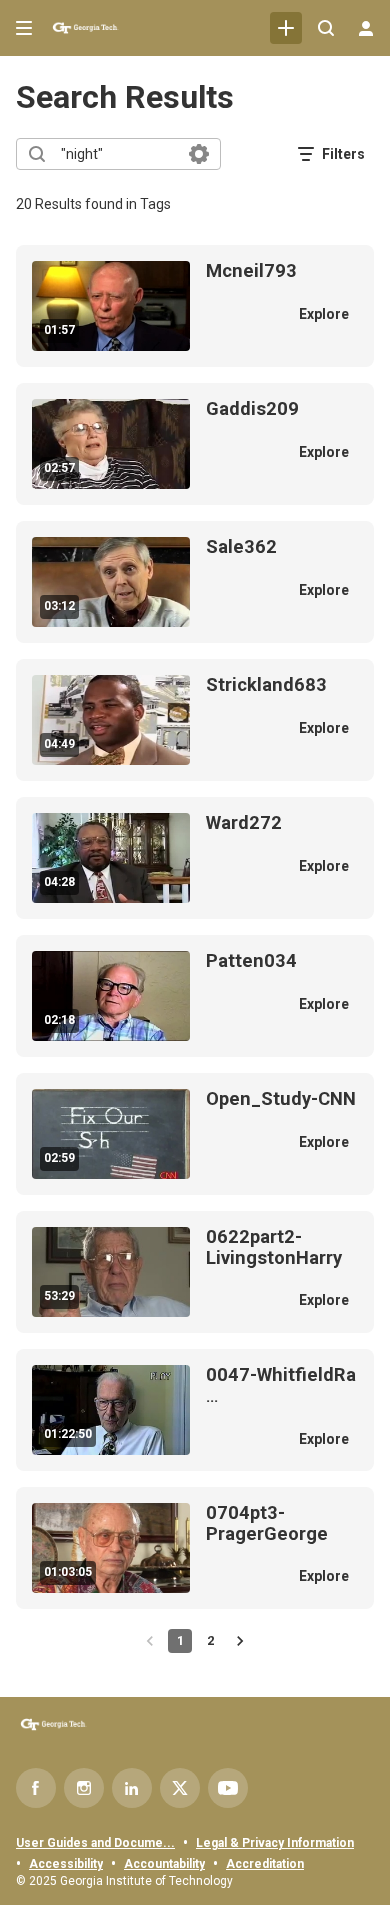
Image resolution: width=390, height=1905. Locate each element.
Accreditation (265, 1864)
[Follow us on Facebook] (36, 1788)
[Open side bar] (24, 28)
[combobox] (117, 154)
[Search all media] (326, 28)
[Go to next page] (240, 1641)
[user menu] (366, 28)
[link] (286, 28)
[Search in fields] (199, 154)
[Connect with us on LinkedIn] (132, 1788)
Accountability (164, 1864)
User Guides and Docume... (95, 1843)
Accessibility (66, 1864)
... (281, 1385)
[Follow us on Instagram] (84, 1788)
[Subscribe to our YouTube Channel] (228, 1788)
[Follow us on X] (180, 1788)
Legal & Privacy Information (275, 1843)
